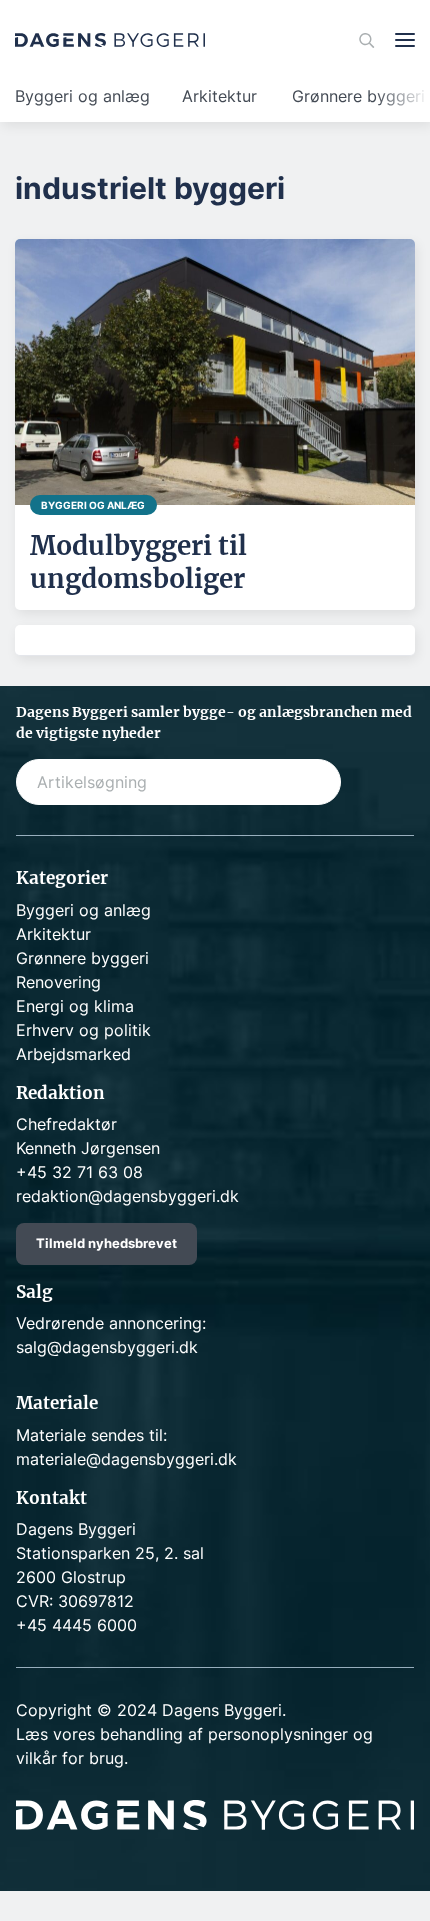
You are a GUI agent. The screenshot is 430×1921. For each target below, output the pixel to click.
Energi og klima (75, 1006)
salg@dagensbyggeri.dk (107, 1347)
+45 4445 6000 (76, 1625)
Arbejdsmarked (73, 1054)
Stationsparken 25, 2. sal (110, 1553)
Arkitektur (219, 96)
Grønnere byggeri (82, 958)
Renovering (58, 982)
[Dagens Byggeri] (110, 40)
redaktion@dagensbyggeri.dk (127, 1196)
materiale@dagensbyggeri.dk (126, 1459)
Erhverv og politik (83, 1030)
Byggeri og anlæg (82, 96)
